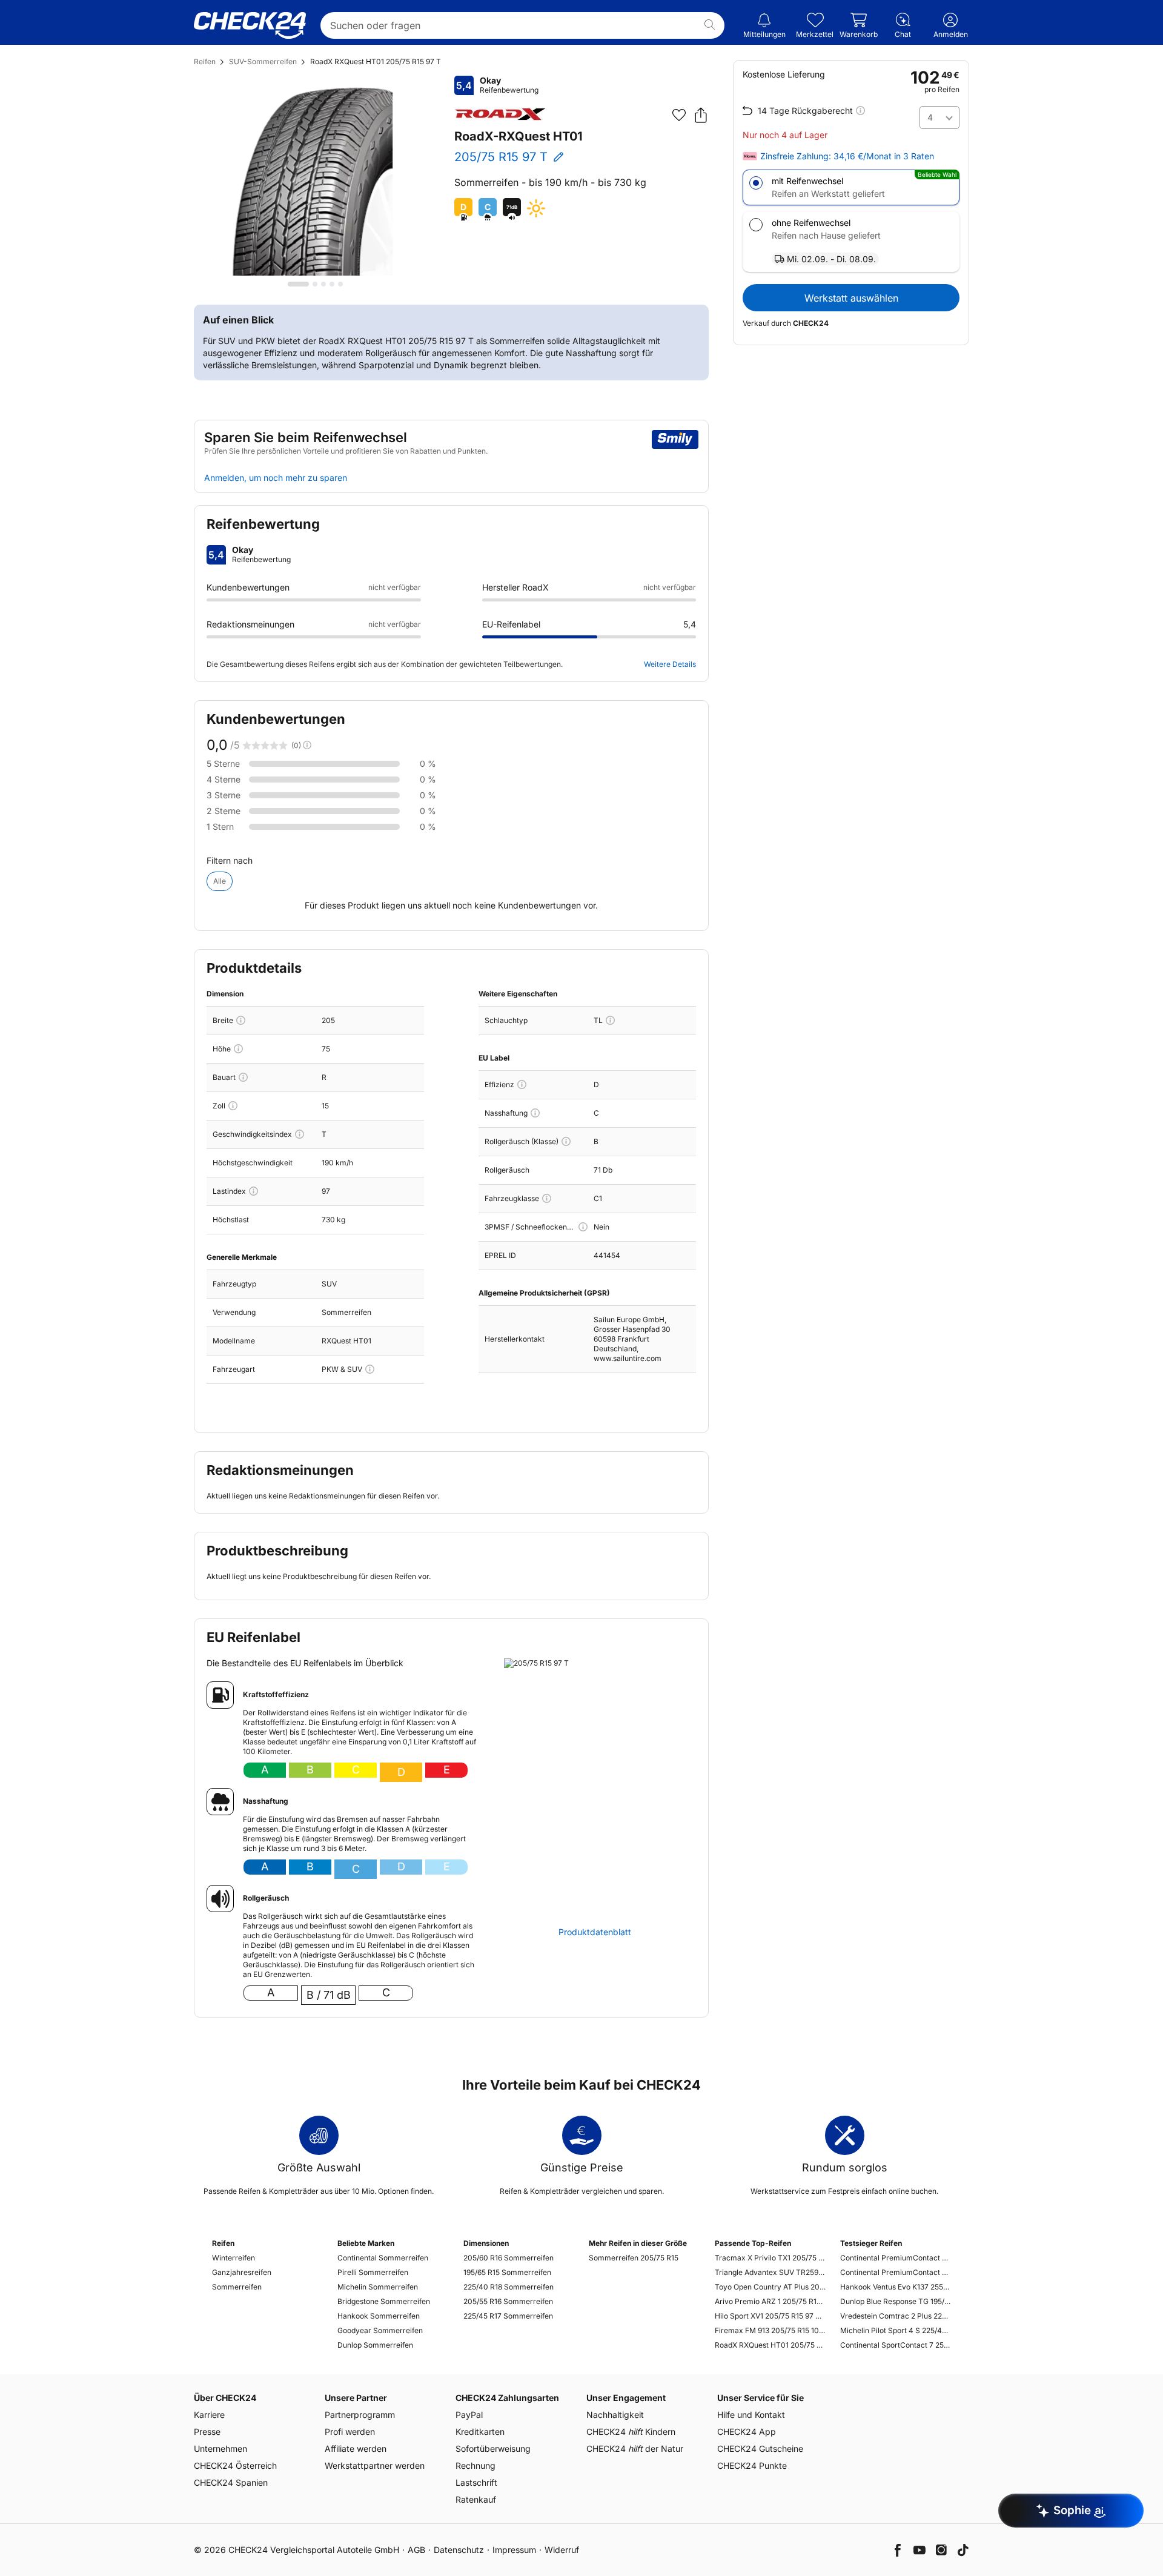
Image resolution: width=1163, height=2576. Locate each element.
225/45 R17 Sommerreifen (508, 2316)
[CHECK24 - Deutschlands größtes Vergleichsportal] (250, 25)
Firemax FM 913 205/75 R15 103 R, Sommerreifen (770, 2330)
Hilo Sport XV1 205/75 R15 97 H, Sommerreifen (770, 2316)
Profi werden (350, 2432)
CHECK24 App (747, 2432)
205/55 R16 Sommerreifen (508, 2301)
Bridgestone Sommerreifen (384, 2301)
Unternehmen (220, 2449)
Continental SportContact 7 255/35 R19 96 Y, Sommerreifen (896, 2345)
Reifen (205, 61)
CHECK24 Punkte (752, 2465)
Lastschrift (476, 2482)
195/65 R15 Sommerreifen (507, 2272)
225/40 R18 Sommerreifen (509, 2287)
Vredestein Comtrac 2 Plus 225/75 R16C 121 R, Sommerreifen (896, 2316)
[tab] (298, 284)
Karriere (209, 2415)
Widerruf (562, 2550)
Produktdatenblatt (595, 1932)
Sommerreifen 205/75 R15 (634, 2258)
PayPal (469, 2415)
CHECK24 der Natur (635, 2449)
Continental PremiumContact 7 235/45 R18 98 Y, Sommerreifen (896, 2272)
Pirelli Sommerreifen (373, 2272)
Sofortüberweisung (493, 2449)
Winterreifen (234, 2258)
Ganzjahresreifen (242, 2272)
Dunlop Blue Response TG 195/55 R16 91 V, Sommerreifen (896, 2301)
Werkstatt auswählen (851, 298)
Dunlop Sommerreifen (375, 2345)
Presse (207, 2432)
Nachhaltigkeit (615, 2415)
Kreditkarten (480, 2432)
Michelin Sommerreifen (378, 2287)
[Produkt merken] (679, 115)
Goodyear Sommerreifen (380, 2330)
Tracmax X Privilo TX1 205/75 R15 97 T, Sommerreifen (770, 2258)
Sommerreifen (237, 2287)
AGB (416, 2550)
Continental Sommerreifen (383, 2258)
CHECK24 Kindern (631, 2432)
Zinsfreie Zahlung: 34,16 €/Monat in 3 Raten (847, 156)
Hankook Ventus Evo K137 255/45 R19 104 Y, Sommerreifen (896, 2287)
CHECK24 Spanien (231, 2482)
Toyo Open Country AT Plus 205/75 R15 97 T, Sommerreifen (770, 2287)
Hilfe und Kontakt (751, 2415)
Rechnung (475, 2465)
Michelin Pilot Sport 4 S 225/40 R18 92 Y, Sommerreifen (896, 2330)
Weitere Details (670, 664)
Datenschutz (459, 2550)
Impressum (514, 2550)
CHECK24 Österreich (235, 2465)
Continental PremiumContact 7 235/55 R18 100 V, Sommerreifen (896, 2258)
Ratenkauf (476, 2499)
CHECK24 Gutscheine (760, 2449)
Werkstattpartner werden (375, 2465)
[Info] (241, 1020)
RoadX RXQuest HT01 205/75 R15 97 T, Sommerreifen (770, 2345)
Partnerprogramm (360, 2415)
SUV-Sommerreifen (263, 61)
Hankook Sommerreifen (379, 2316)
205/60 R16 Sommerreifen (509, 2258)
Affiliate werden (356, 2449)
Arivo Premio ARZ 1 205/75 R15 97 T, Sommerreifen (770, 2301)
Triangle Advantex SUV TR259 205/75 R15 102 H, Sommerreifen (770, 2272)
